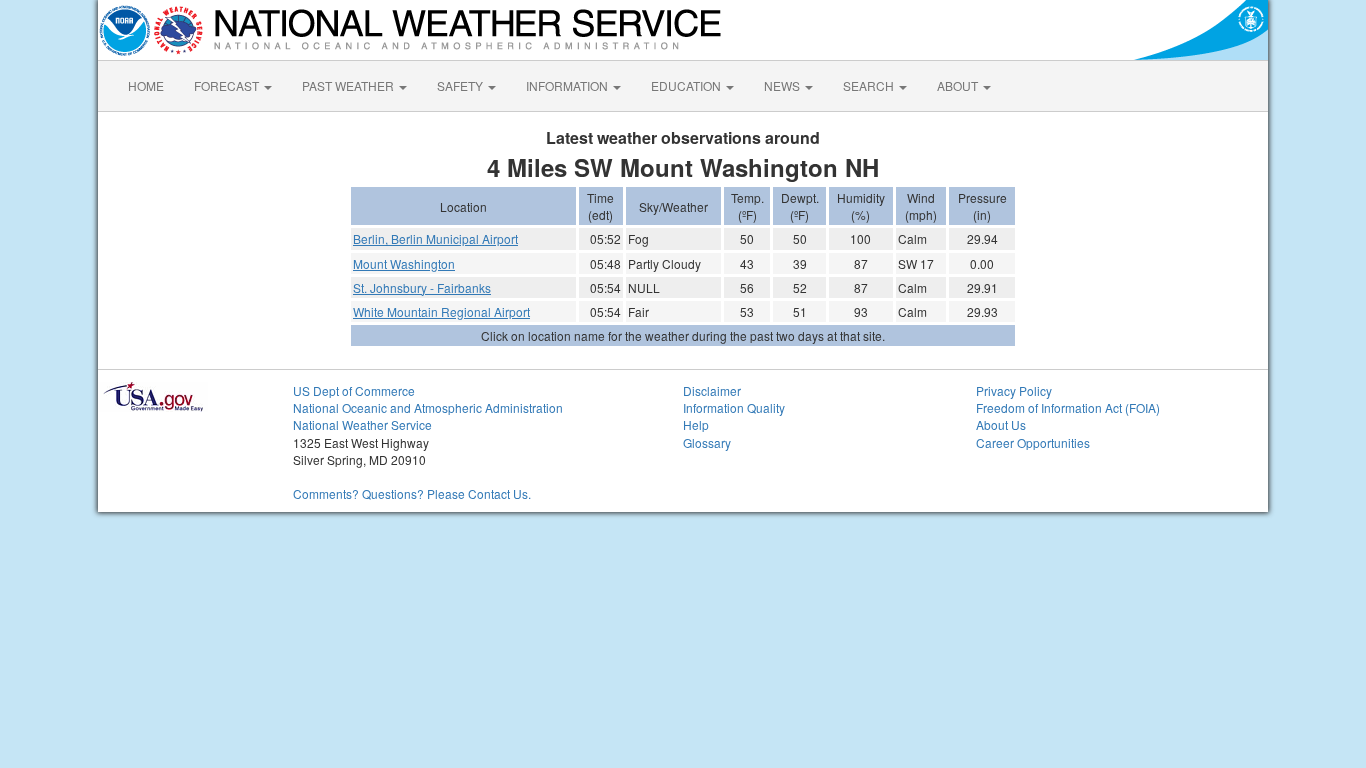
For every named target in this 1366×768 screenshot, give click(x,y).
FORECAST (228, 85)
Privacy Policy (1014, 390)
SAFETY (461, 85)
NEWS (783, 85)
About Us (1001, 424)
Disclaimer (712, 390)
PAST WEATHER (349, 85)
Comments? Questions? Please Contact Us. (412, 493)
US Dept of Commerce (354, 390)
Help (696, 424)
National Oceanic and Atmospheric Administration (428, 407)
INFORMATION (568, 85)
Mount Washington (404, 263)
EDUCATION (687, 85)
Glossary (707, 442)
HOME (146, 85)
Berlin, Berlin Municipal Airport (435, 238)
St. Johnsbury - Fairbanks (422, 287)
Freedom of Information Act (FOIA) (1068, 407)
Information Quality (734, 407)
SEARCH (870, 85)
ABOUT (959, 85)
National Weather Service (362, 424)
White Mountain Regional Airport (441, 311)
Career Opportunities (1033, 442)
